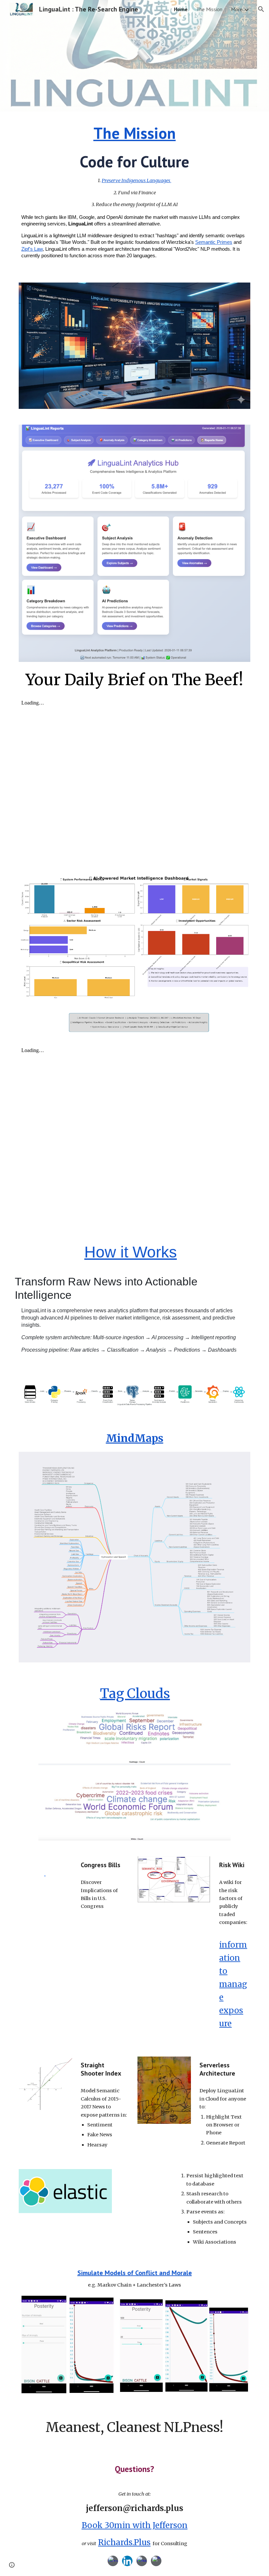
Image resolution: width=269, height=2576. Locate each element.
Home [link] (181, 9)
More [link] (237, 9)
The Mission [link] (209, 9)
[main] (134, 193)
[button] (261, 9)
